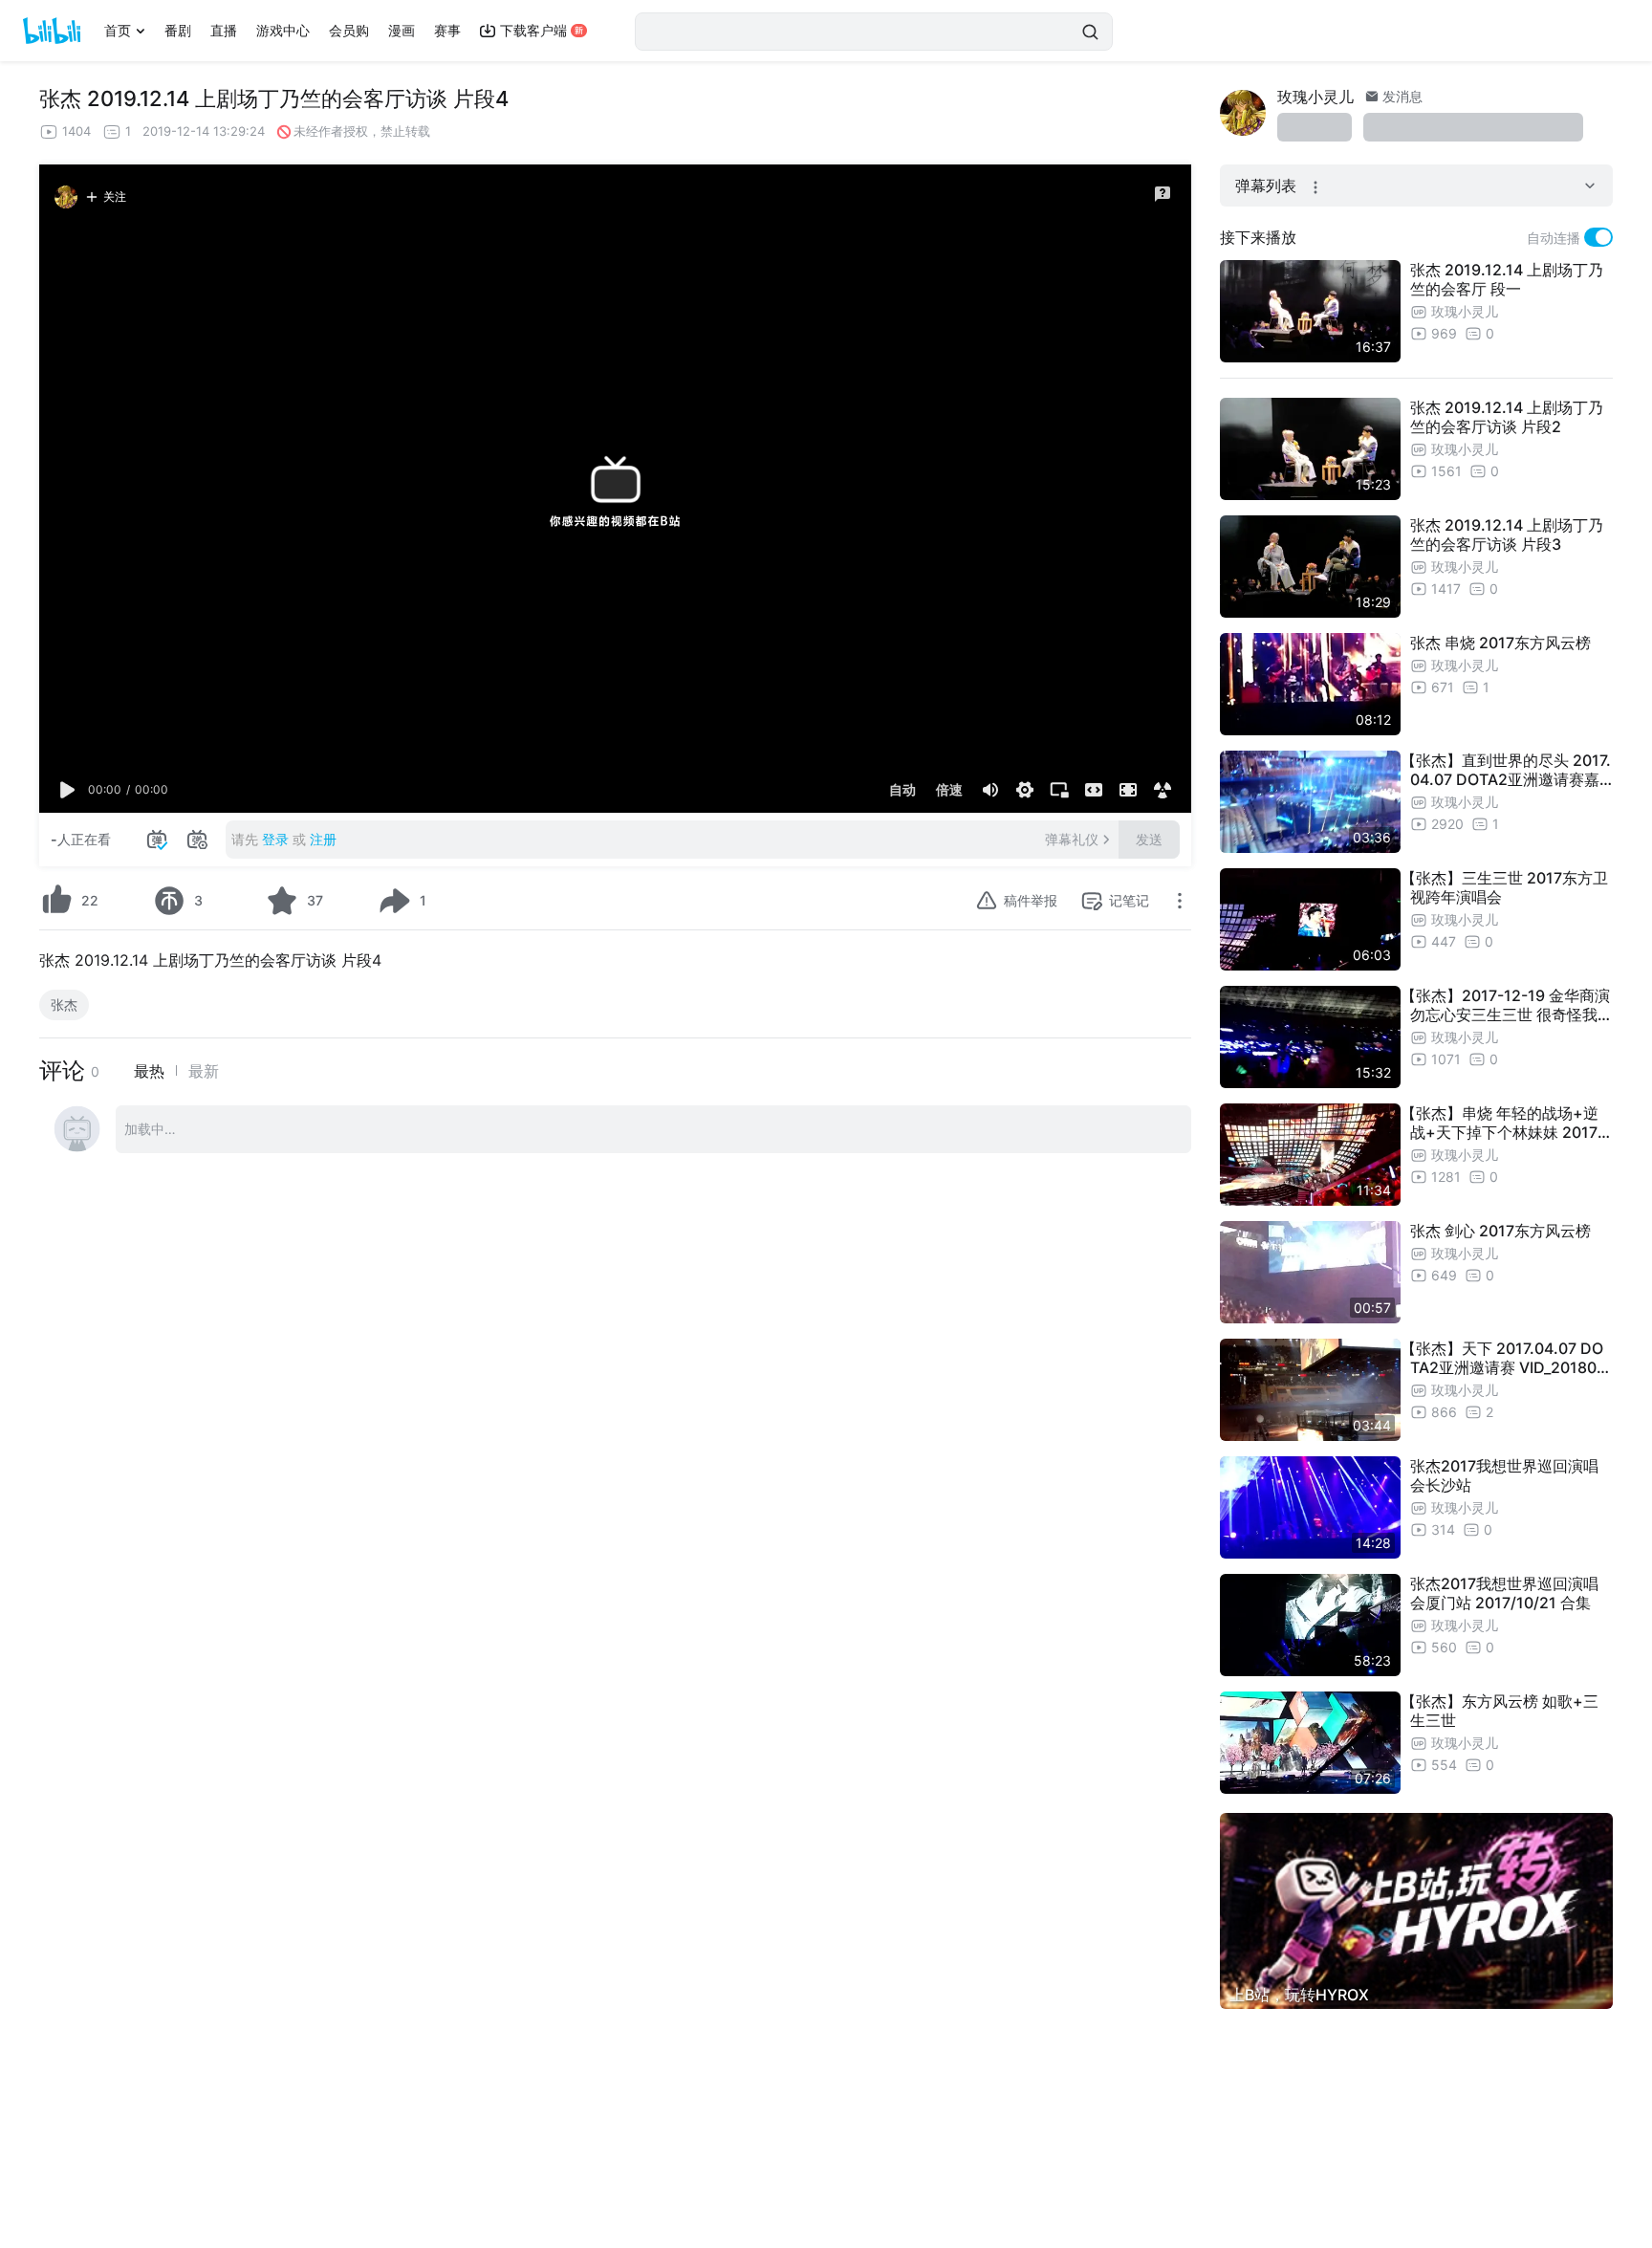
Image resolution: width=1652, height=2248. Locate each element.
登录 (275, 839)
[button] (68, 790)
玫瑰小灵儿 (1315, 97)
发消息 (1401, 96)
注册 (323, 839)
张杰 (64, 1004)
